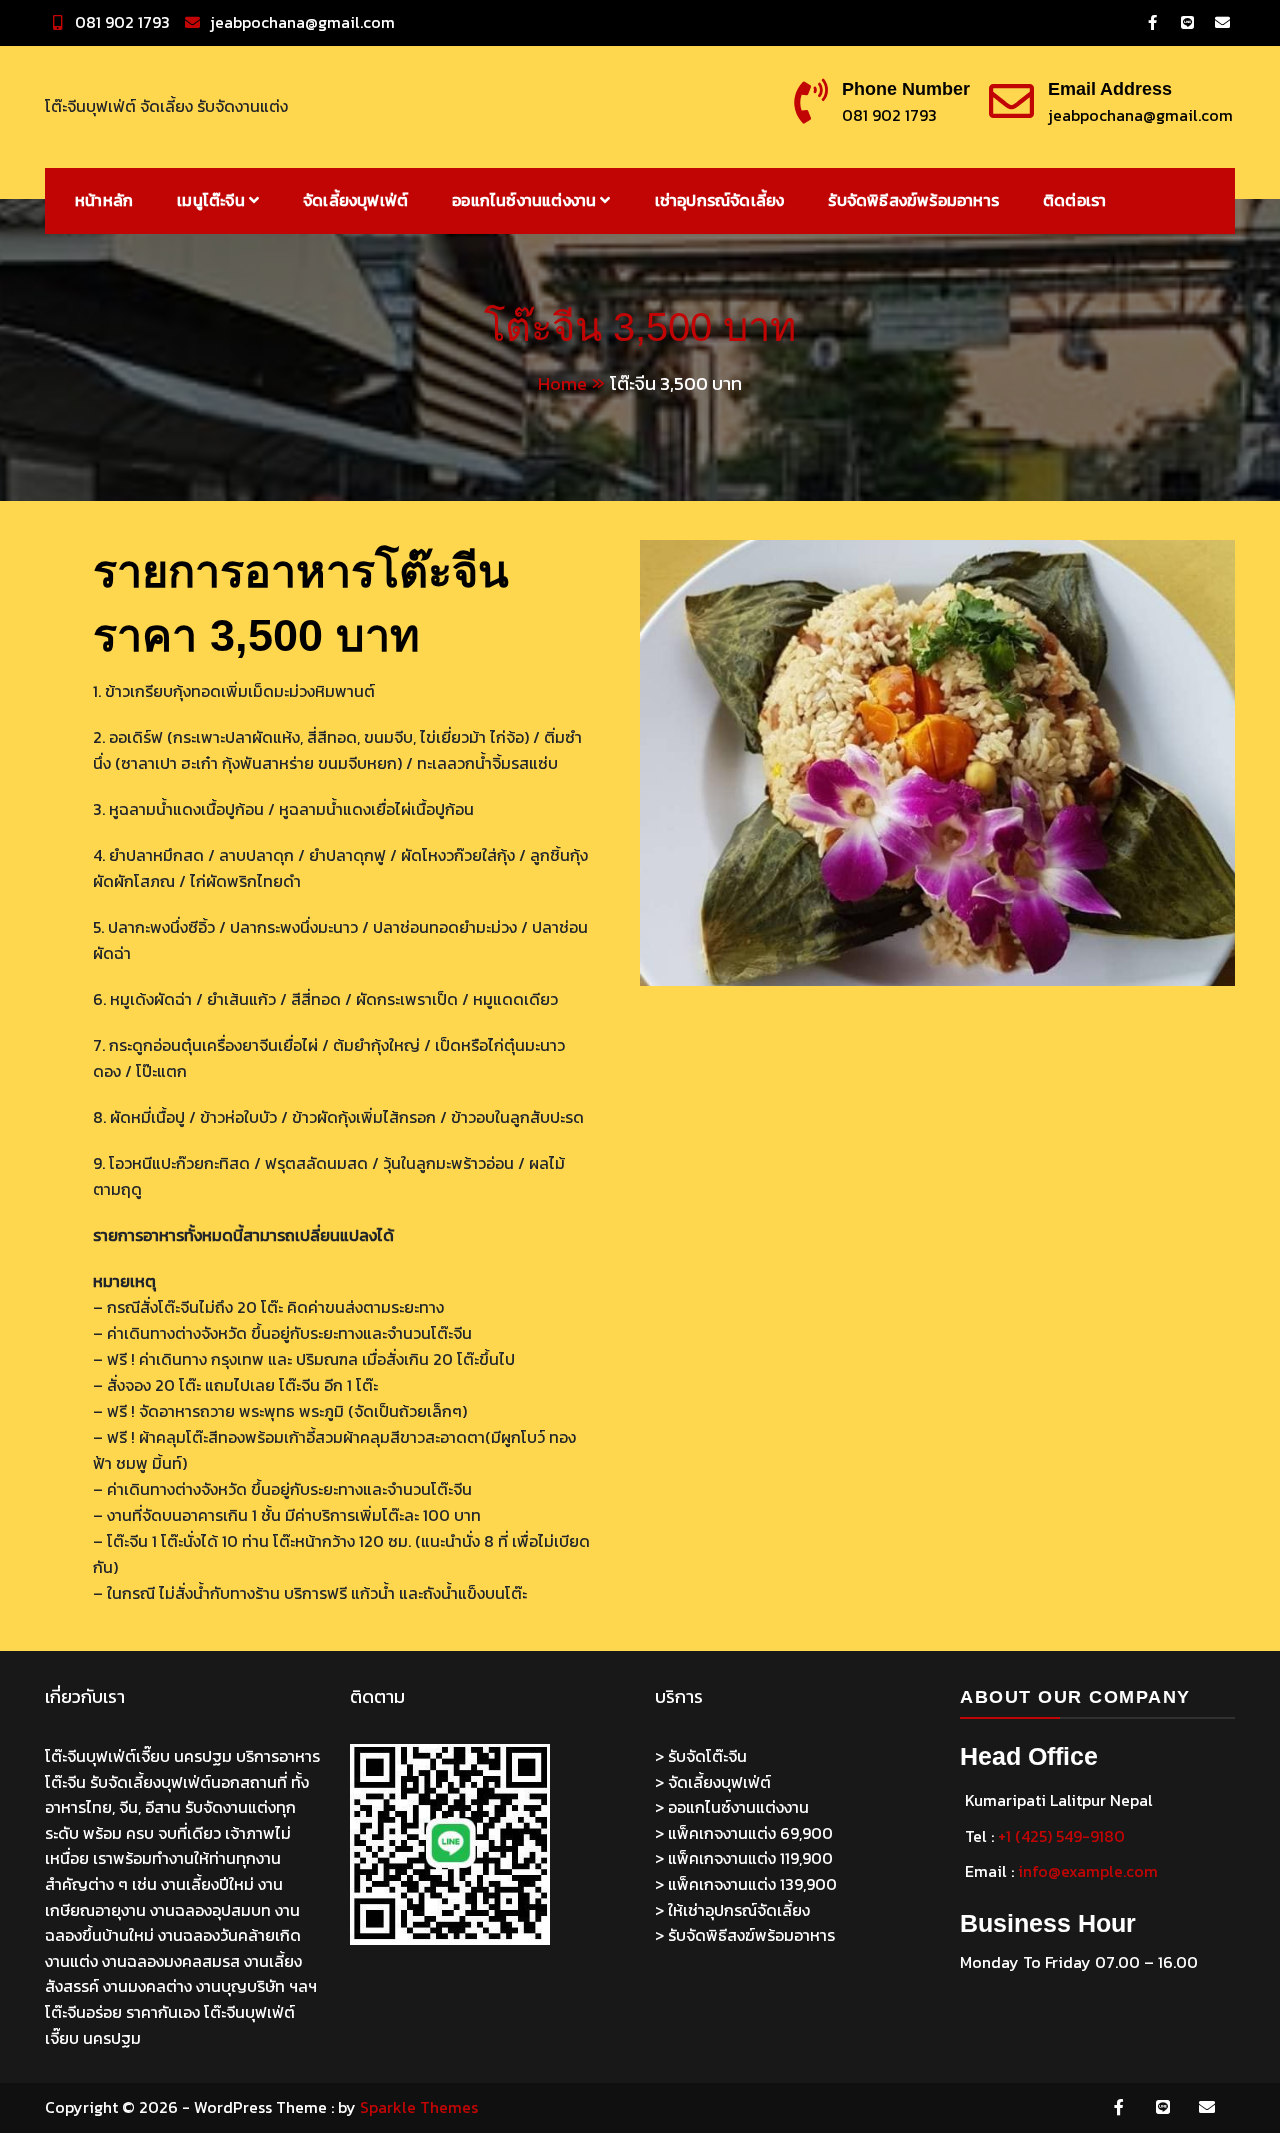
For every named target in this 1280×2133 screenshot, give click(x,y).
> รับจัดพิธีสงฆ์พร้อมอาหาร (745, 1935)
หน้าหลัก (104, 200)
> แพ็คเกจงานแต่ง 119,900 (744, 1858)
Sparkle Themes (419, 2107)
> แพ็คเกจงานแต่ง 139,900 (746, 1884)
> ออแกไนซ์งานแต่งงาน (732, 1807)
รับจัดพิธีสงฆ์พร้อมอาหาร (913, 200)
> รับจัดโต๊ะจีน (701, 1756)
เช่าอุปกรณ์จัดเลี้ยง (720, 200)
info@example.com (1088, 1871)
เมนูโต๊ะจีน (211, 200)
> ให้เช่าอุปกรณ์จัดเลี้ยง (732, 1910)
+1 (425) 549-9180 (1061, 1836)
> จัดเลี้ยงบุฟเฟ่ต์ (713, 1782)
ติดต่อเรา (1074, 200)
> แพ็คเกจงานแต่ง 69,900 (744, 1833)
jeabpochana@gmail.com (302, 22)
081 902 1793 (122, 22)
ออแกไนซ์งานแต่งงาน (524, 200)
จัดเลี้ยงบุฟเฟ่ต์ (355, 200)
